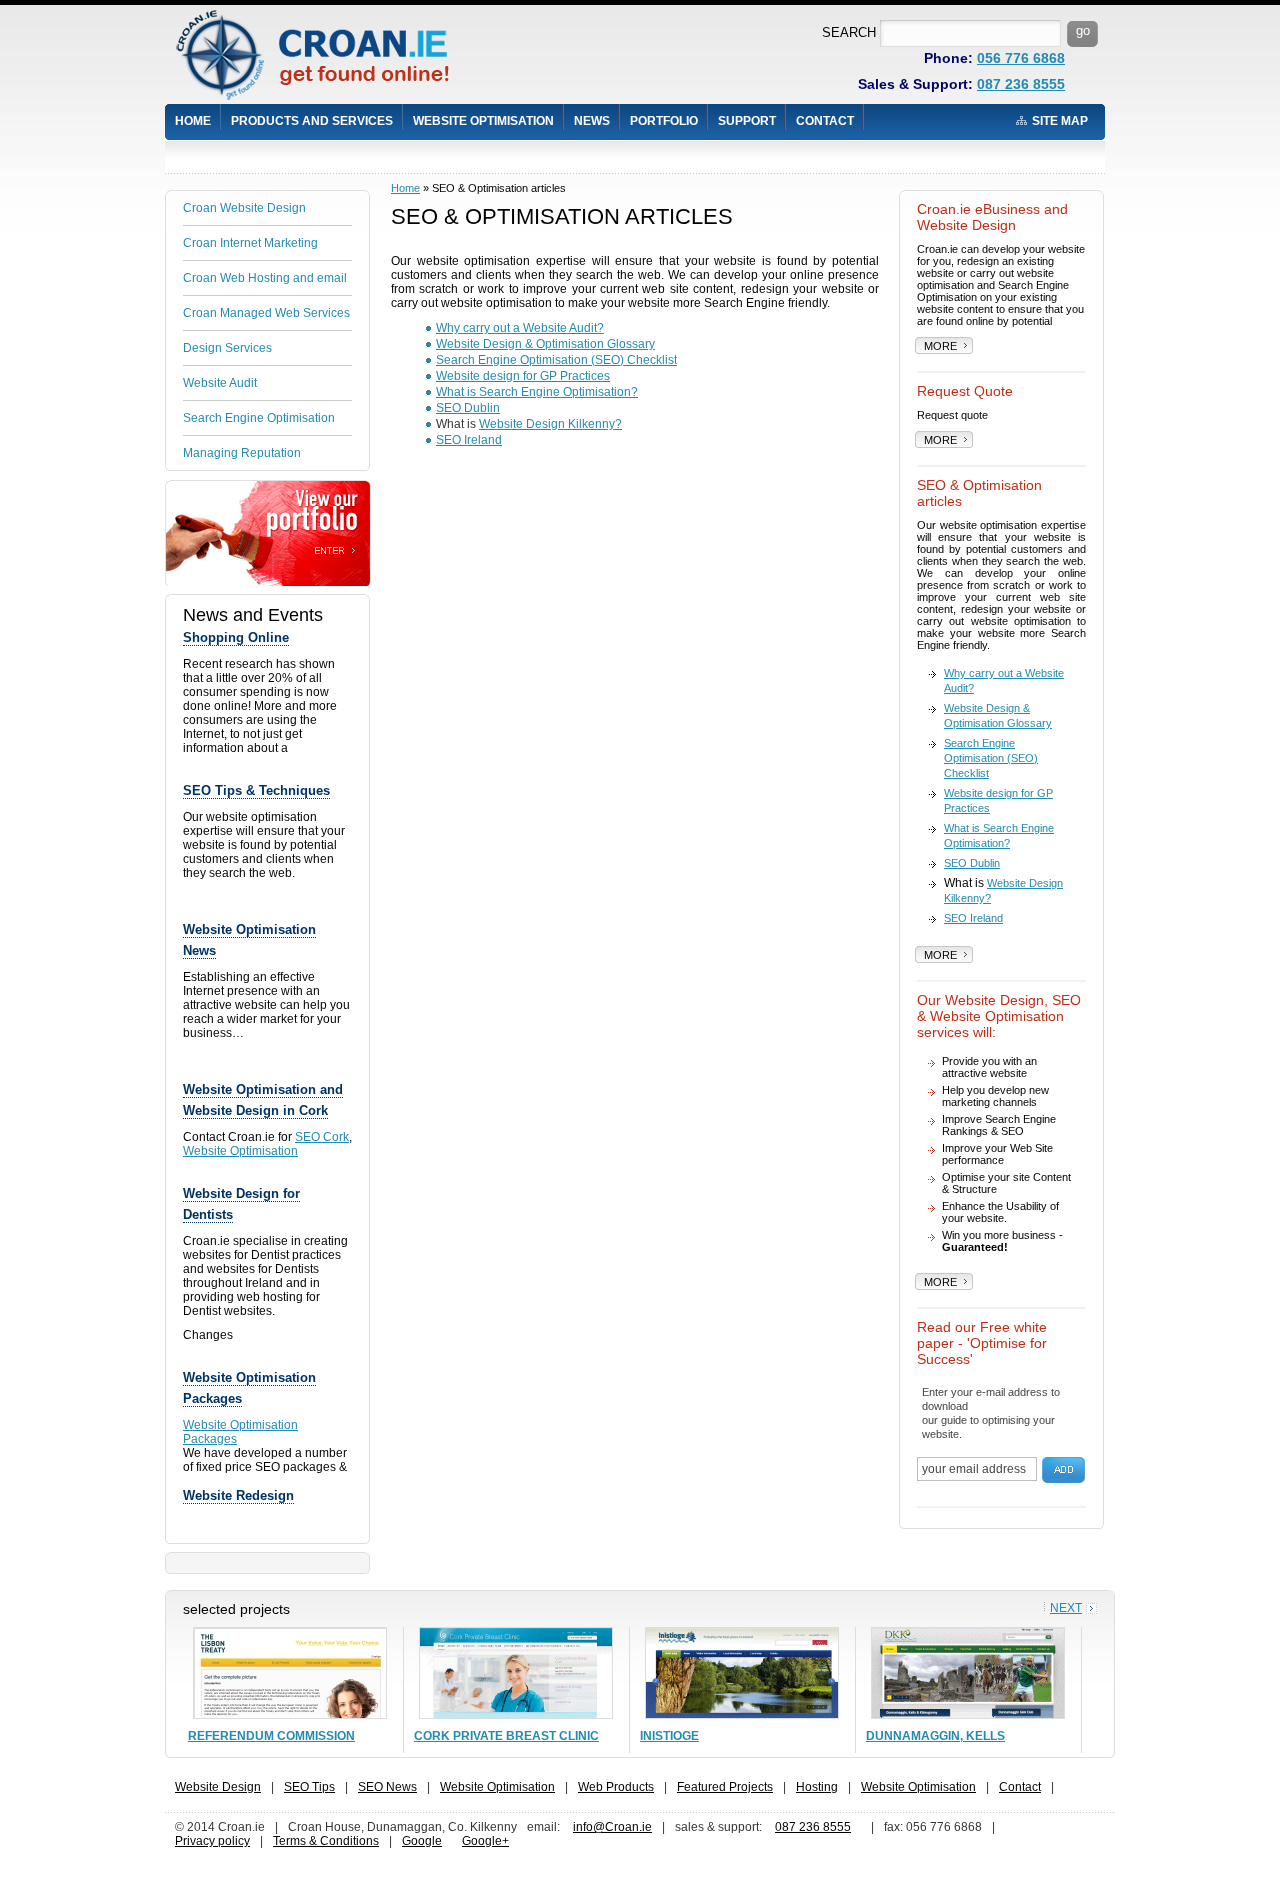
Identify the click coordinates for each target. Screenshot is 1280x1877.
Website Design (218, 1787)
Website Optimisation (483, 121)
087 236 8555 (1021, 84)
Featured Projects (725, 1787)
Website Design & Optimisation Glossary (545, 344)
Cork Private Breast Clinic (506, 1736)
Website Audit (220, 383)
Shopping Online (236, 637)
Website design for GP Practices (523, 376)
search (849, 32)
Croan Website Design (244, 208)
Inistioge (669, 1736)
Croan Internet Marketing (250, 243)
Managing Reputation (242, 453)
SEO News (387, 1787)
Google (422, 1841)
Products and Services (312, 121)
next (1066, 1608)
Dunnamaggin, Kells (935, 1736)
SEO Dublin (468, 408)
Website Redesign (238, 1495)
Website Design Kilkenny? (550, 424)
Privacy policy (212, 1841)
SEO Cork (322, 1137)
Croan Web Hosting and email (265, 278)
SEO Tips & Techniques (256, 790)
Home (193, 121)
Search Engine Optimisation (259, 418)
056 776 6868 (1021, 58)
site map (1060, 121)
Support (747, 121)
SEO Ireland (469, 440)
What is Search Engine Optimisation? (537, 392)
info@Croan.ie (612, 1827)
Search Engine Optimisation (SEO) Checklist (556, 360)
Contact (825, 121)
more (940, 346)
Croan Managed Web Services (266, 313)
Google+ (485, 1841)
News (592, 121)
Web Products (616, 1787)
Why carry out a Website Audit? (520, 328)
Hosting (817, 1787)
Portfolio (664, 121)
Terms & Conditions (326, 1841)
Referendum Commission (271, 1736)
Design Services (227, 348)
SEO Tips (309, 1787)
